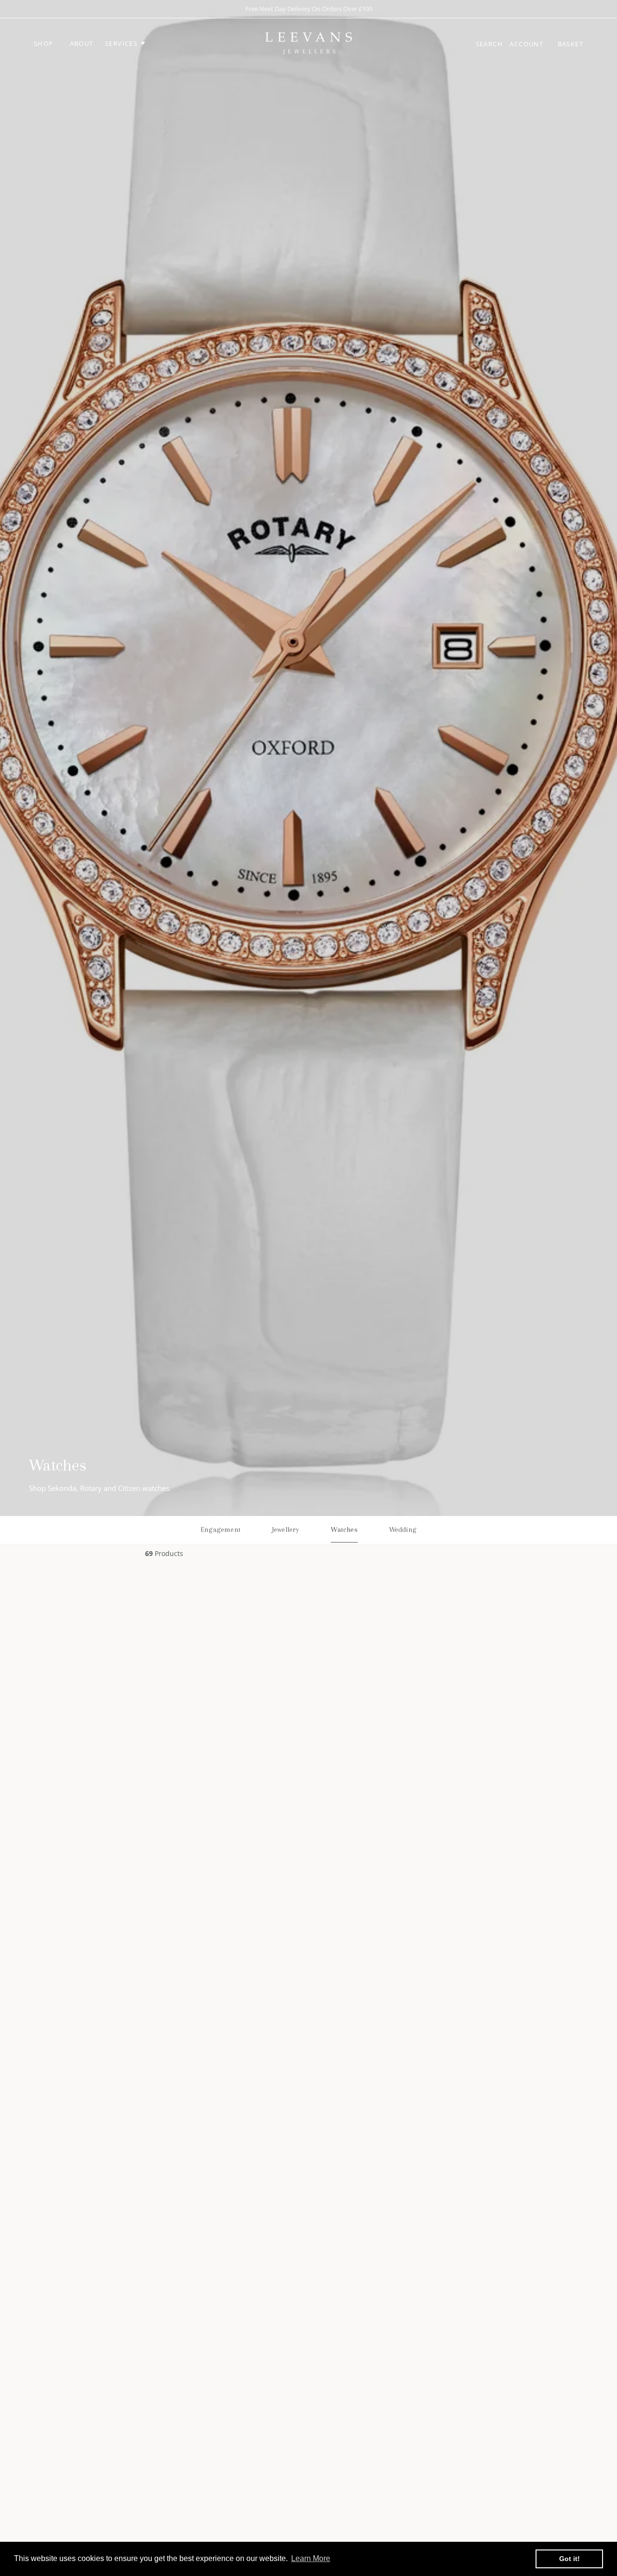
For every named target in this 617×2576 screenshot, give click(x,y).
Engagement (221, 1529)
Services (122, 43)
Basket (570, 44)
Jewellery (286, 1529)
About (82, 43)
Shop (44, 43)
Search (490, 44)
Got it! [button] (570, 2559)
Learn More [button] (311, 2558)
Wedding (403, 1529)
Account (527, 44)
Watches (344, 1529)
